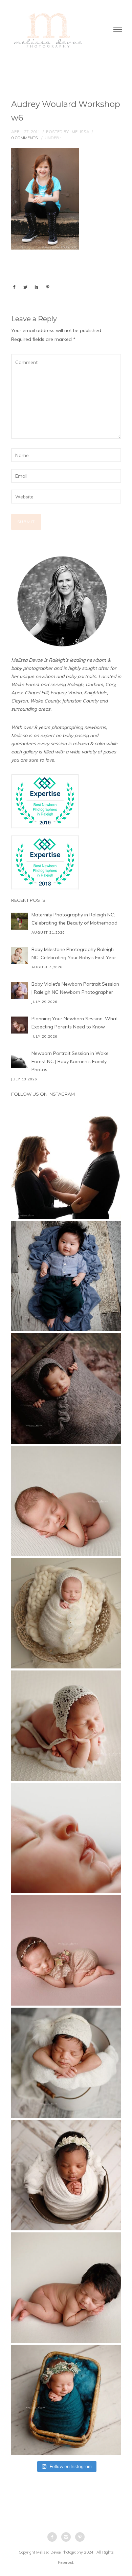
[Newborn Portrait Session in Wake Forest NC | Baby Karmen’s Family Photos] (20, 1060)
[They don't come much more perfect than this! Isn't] (66, 1726)
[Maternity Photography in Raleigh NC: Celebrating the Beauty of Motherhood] (20, 921)
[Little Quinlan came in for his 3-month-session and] (66, 1276)
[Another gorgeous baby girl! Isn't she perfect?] (66, 1501)
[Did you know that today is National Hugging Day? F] (66, 2175)
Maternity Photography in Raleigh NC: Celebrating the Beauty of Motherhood (74, 919)
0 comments (25, 138)
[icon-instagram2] (68, 2537)
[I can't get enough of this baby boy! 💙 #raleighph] (66, 2063)
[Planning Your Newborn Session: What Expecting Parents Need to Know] (20, 1025)
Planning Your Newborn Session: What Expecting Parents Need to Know (75, 1023)
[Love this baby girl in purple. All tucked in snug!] (66, 1389)
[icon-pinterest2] (80, 2537)
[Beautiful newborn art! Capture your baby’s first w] (66, 2288)
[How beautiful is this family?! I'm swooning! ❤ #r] (66, 1164)
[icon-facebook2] (54, 2537)
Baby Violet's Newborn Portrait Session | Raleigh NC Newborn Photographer (75, 988)
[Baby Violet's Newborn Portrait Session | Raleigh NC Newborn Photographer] (20, 990)
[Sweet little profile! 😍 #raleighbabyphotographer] (66, 1838)
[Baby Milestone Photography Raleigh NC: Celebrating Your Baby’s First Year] (20, 956)
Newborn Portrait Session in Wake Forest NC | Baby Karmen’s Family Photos (70, 1061)
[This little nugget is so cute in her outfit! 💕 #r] (66, 1950)
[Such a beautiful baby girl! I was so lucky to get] (66, 2400)
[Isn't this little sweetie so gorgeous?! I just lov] (66, 1613)
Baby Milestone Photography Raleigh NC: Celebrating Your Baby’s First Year (74, 953)
